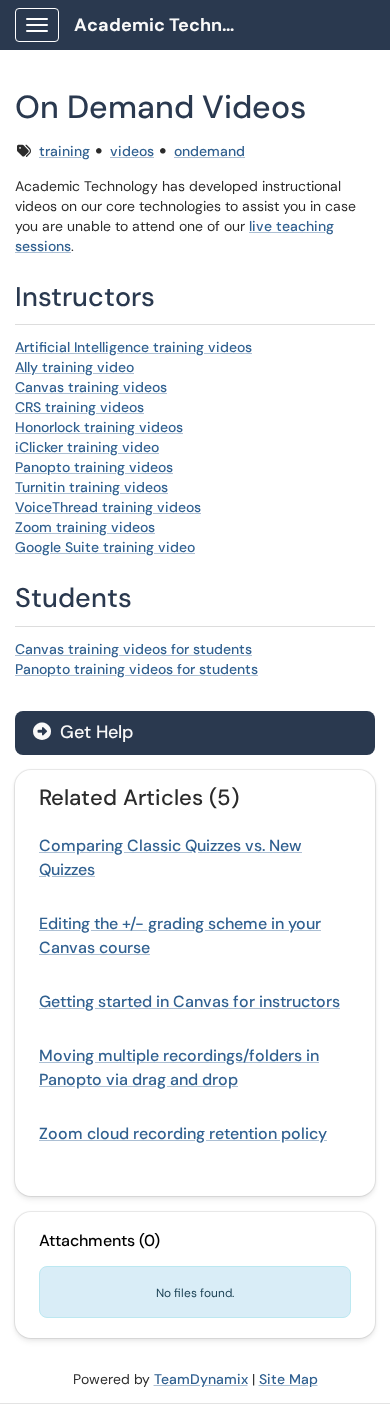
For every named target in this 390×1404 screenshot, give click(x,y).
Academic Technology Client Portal (161, 25)
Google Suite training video (105, 547)
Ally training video (74, 367)
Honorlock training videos (99, 427)
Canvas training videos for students (133, 649)
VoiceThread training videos (108, 507)
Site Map (288, 1379)
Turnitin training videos (91, 487)
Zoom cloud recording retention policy (183, 1133)
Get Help (94, 732)
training (64, 151)
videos (132, 151)
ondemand (209, 151)
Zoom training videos (85, 527)
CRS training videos (79, 407)
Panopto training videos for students (136, 669)
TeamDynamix (201, 1379)
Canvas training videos (91, 387)
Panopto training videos (94, 467)
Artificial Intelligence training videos (133, 347)
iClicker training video (87, 447)
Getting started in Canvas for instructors (189, 1001)
